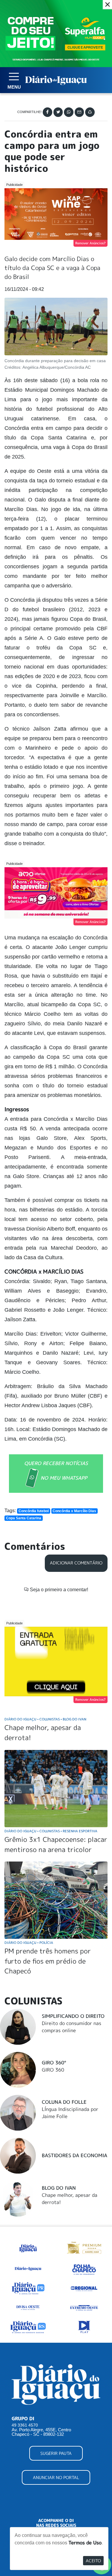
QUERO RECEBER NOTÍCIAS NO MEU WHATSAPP (56, 1471)
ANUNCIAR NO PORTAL (56, 2477)
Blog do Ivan (59, 2188)
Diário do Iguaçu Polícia (29, 1943)
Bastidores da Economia (75, 2155)
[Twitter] (58, 112)
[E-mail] (79, 112)
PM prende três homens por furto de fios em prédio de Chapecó (48, 1961)
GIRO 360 (53, 2070)
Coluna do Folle (64, 2102)
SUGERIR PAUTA (56, 2453)
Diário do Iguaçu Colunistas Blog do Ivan (45, 1719)
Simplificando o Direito (73, 2016)
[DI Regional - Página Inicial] (28, 2247)
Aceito (93, 2561)
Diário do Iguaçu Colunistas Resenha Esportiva (51, 1831)
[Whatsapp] (69, 112)
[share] (90, 112)
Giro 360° (54, 2063)
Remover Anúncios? (90, 243)
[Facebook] (47, 112)
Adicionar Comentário (76, 1563)
